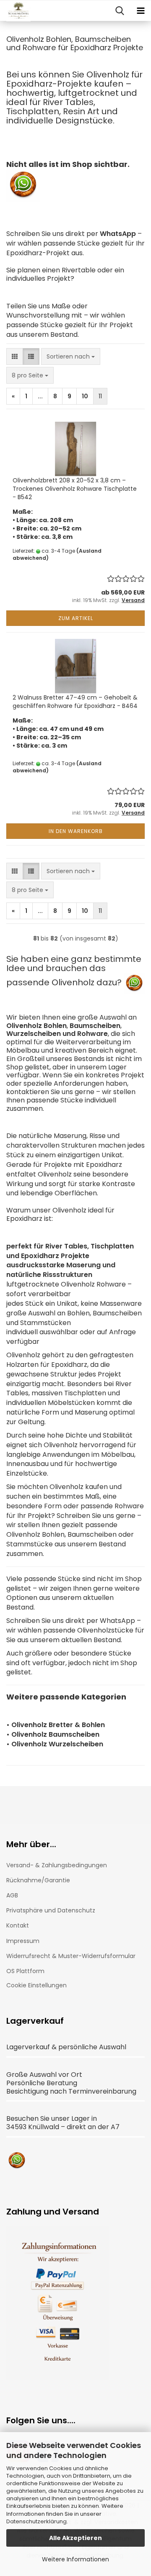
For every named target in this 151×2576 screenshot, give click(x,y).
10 (85, 396)
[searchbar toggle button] (120, 11)
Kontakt (18, 1925)
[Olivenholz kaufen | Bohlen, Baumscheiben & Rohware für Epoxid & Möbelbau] (15, 11)
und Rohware (85, 1034)
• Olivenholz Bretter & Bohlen (56, 1725)
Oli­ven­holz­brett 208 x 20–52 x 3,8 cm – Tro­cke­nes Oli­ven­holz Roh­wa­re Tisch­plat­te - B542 (75, 489)
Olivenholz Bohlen (36, 1026)
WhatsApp (118, 234)
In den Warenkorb (76, 831)
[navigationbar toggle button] (141, 11)
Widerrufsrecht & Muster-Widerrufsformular (71, 1956)
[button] (15, 356)
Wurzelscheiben (34, 1034)
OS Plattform (25, 1971)
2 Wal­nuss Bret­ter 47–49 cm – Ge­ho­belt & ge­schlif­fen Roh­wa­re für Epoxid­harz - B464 (75, 702)
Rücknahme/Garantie (38, 1880)
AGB (12, 1895)
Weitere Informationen (75, 2559)
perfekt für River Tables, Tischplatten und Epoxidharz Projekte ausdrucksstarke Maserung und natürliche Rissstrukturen (70, 1261)
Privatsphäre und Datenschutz (51, 1910)
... (40, 396)
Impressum (23, 1941)
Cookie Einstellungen (36, 1985)
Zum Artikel (76, 618)
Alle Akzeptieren (75, 2538)
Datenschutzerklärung (36, 2521)
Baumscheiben (95, 1026)
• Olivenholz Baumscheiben (53, 1734)
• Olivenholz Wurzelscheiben (55, 1744)
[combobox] (71, 356)
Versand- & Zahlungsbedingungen (57, 1865)
